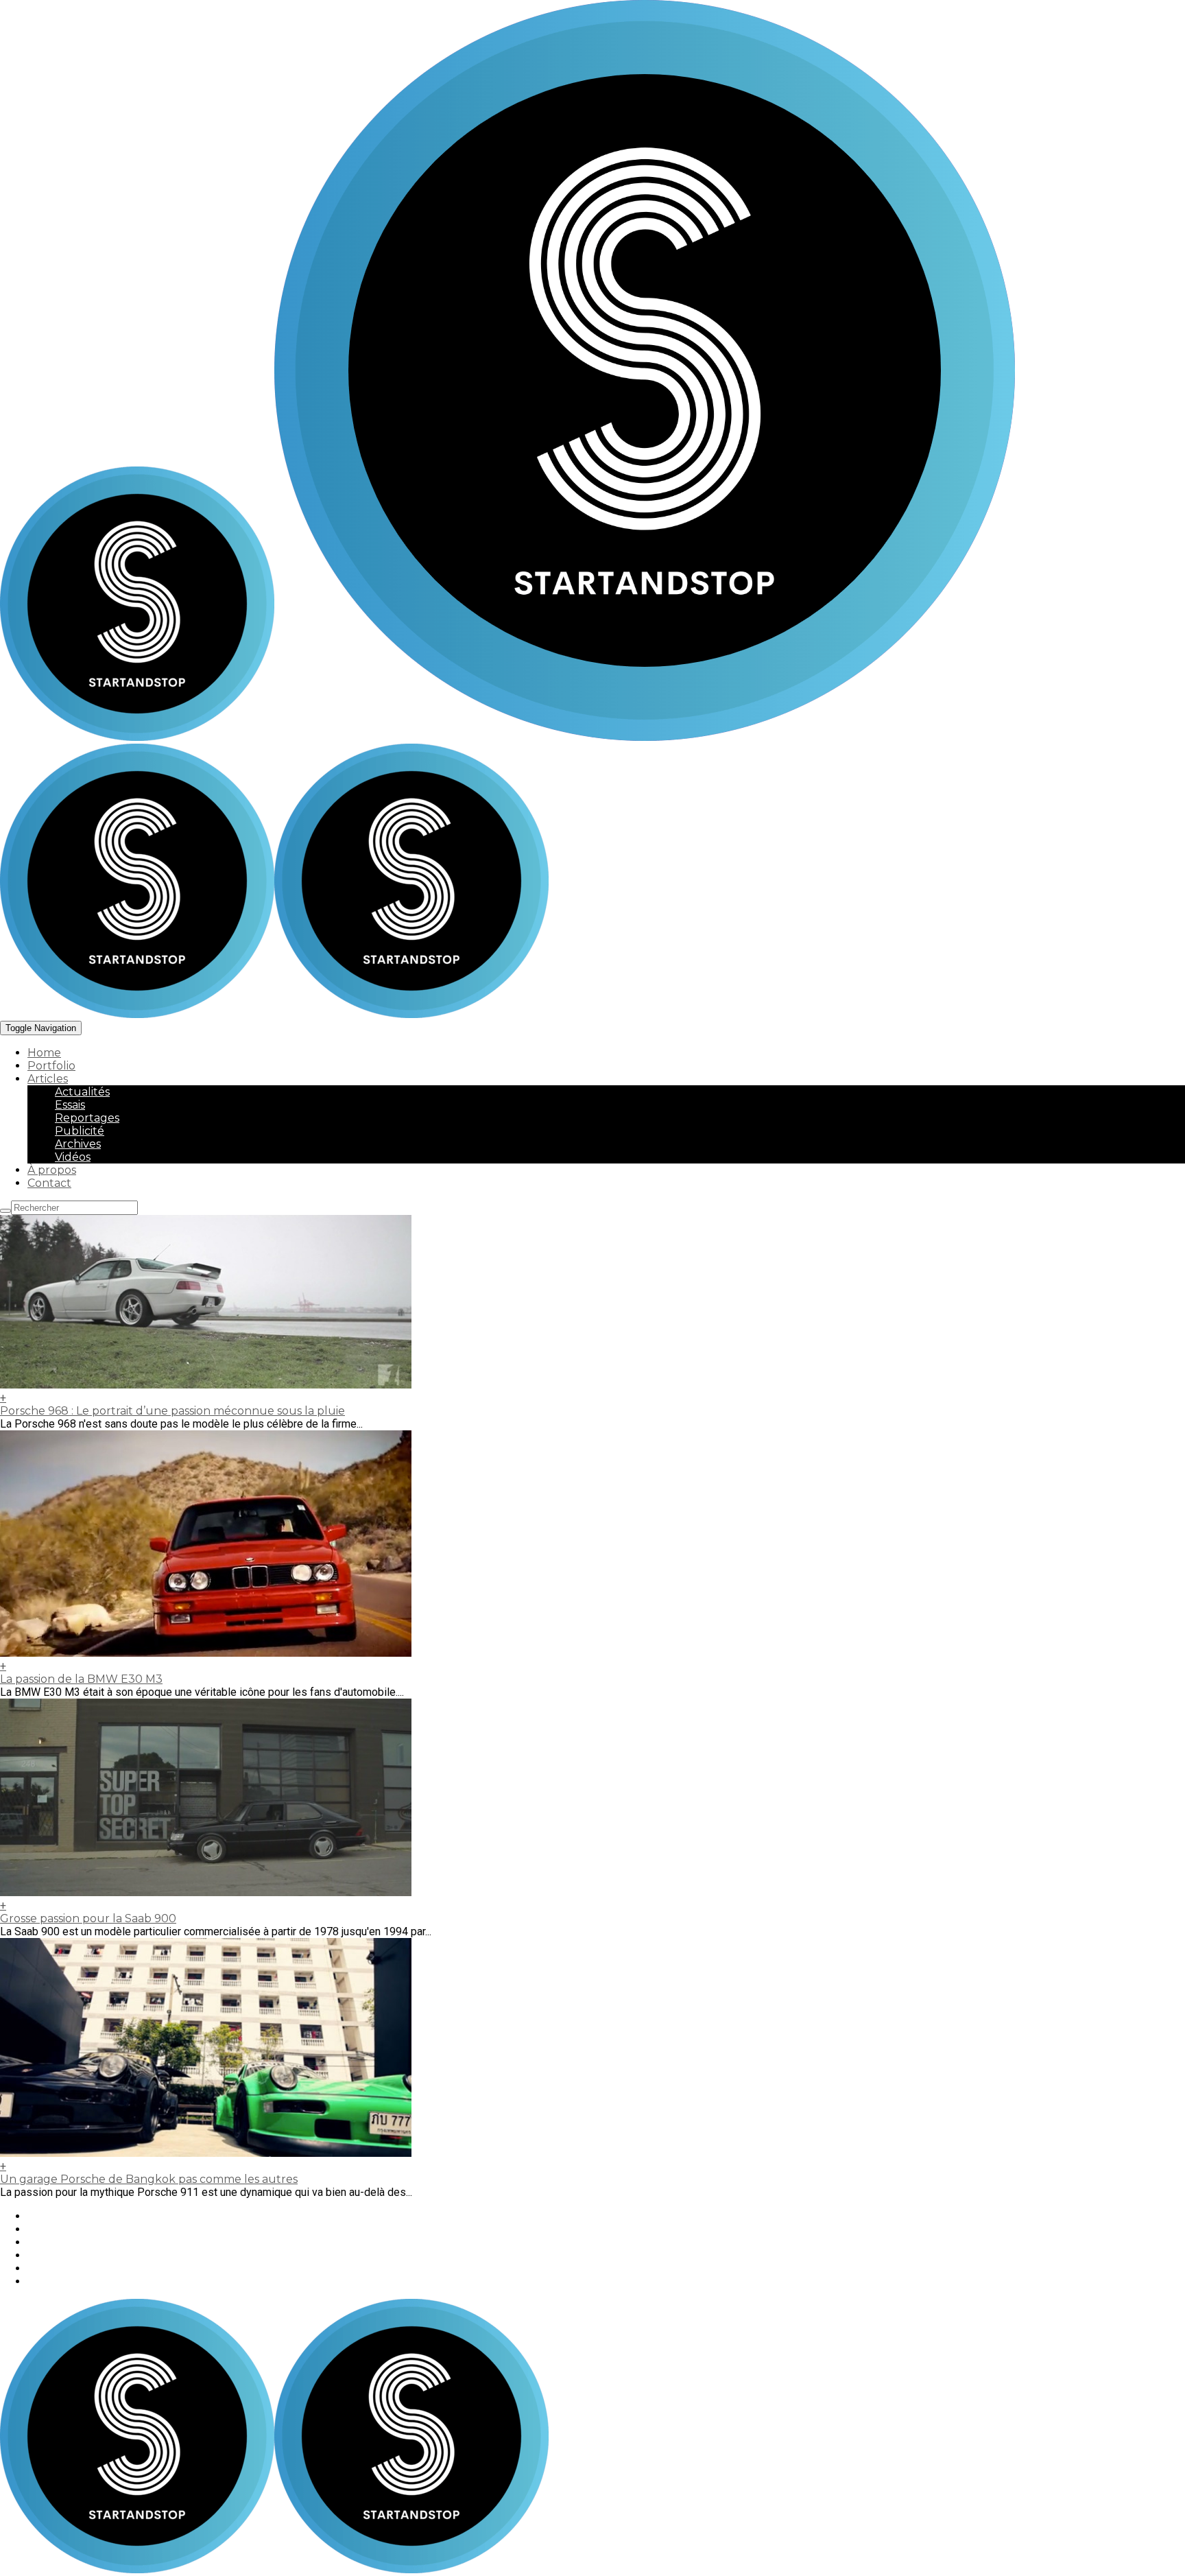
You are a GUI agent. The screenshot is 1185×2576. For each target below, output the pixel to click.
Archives (78, 1144)
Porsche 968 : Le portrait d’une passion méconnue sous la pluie (172, 1411)
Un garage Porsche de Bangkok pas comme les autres (149, 2179)
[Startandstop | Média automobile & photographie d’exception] (507, 737)
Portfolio (51, 1066)
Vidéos (73, 1157)
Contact (49, 1183)
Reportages (87, 1118)
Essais (70, 1105)
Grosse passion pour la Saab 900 (88, 1918)
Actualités (82, 1092)
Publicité (80, 1131)
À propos (52, 1170)
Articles (48, 1079)
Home (44, 1053)
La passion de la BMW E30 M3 (81, 1679)
